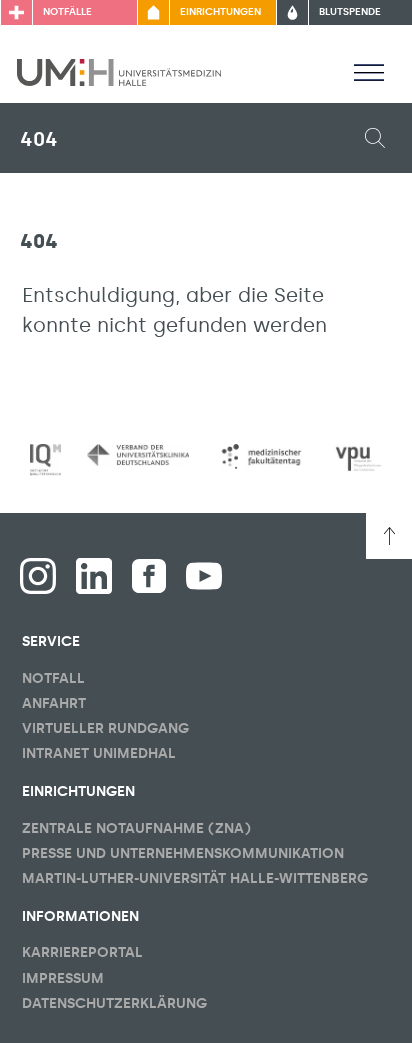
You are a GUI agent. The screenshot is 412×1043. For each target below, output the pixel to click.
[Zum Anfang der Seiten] (389, 536)
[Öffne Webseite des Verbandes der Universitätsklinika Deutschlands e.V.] (138, 455)
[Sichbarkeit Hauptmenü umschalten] (369, 72)
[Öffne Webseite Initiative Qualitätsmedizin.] (45, 460)
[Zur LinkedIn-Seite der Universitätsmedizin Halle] (94, 576)
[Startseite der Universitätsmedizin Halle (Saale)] (119, 71)
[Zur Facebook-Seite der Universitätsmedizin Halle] (149, 576)
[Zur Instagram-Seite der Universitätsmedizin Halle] (38, 576)
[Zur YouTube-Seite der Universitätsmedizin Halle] (204, 576)
